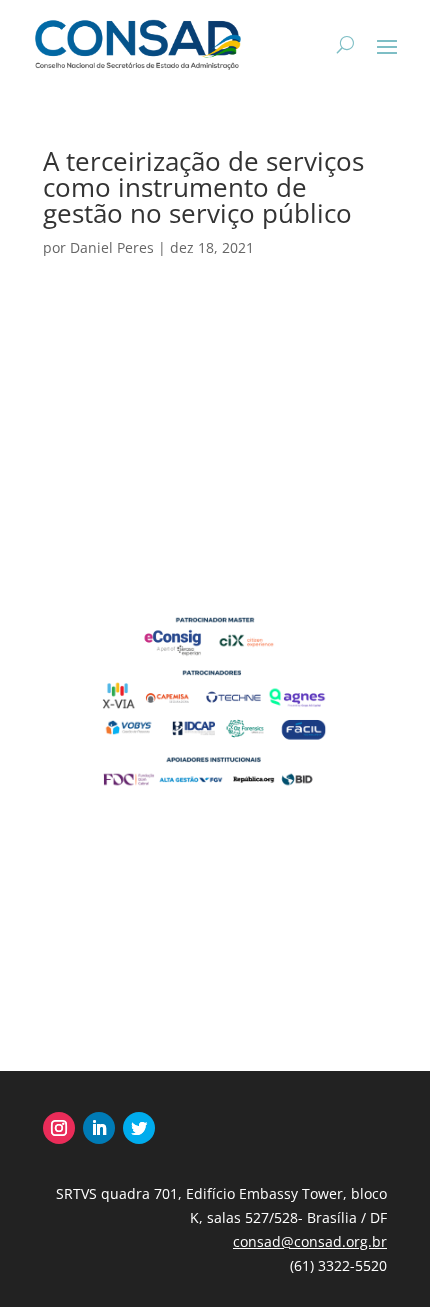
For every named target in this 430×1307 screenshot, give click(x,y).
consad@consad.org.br (310, 1241)
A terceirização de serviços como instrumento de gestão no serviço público (203, 187)
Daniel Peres (112, 247)
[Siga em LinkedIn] (99, 1128)
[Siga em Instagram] (59, 1128)
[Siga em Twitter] (139, 1128)
